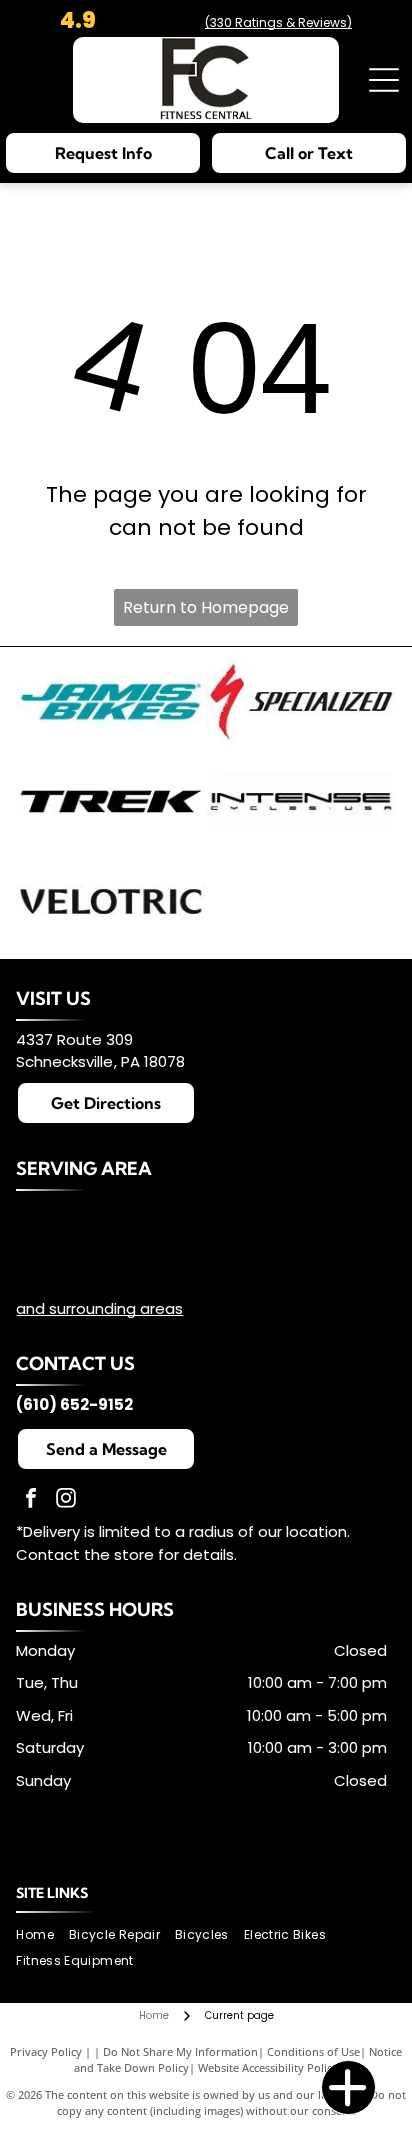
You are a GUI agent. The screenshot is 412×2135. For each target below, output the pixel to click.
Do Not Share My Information (180, 2051)
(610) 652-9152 (74, 1404)
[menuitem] (42, 1934)
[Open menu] (384, 80)
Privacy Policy (46, 2051)
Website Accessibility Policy (268, 2067)
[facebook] (31, 1500)
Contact (48, 1554)
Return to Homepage (206, 607)
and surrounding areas (99, 1308)
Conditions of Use (313, 2051)
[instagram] (66, 1500)
